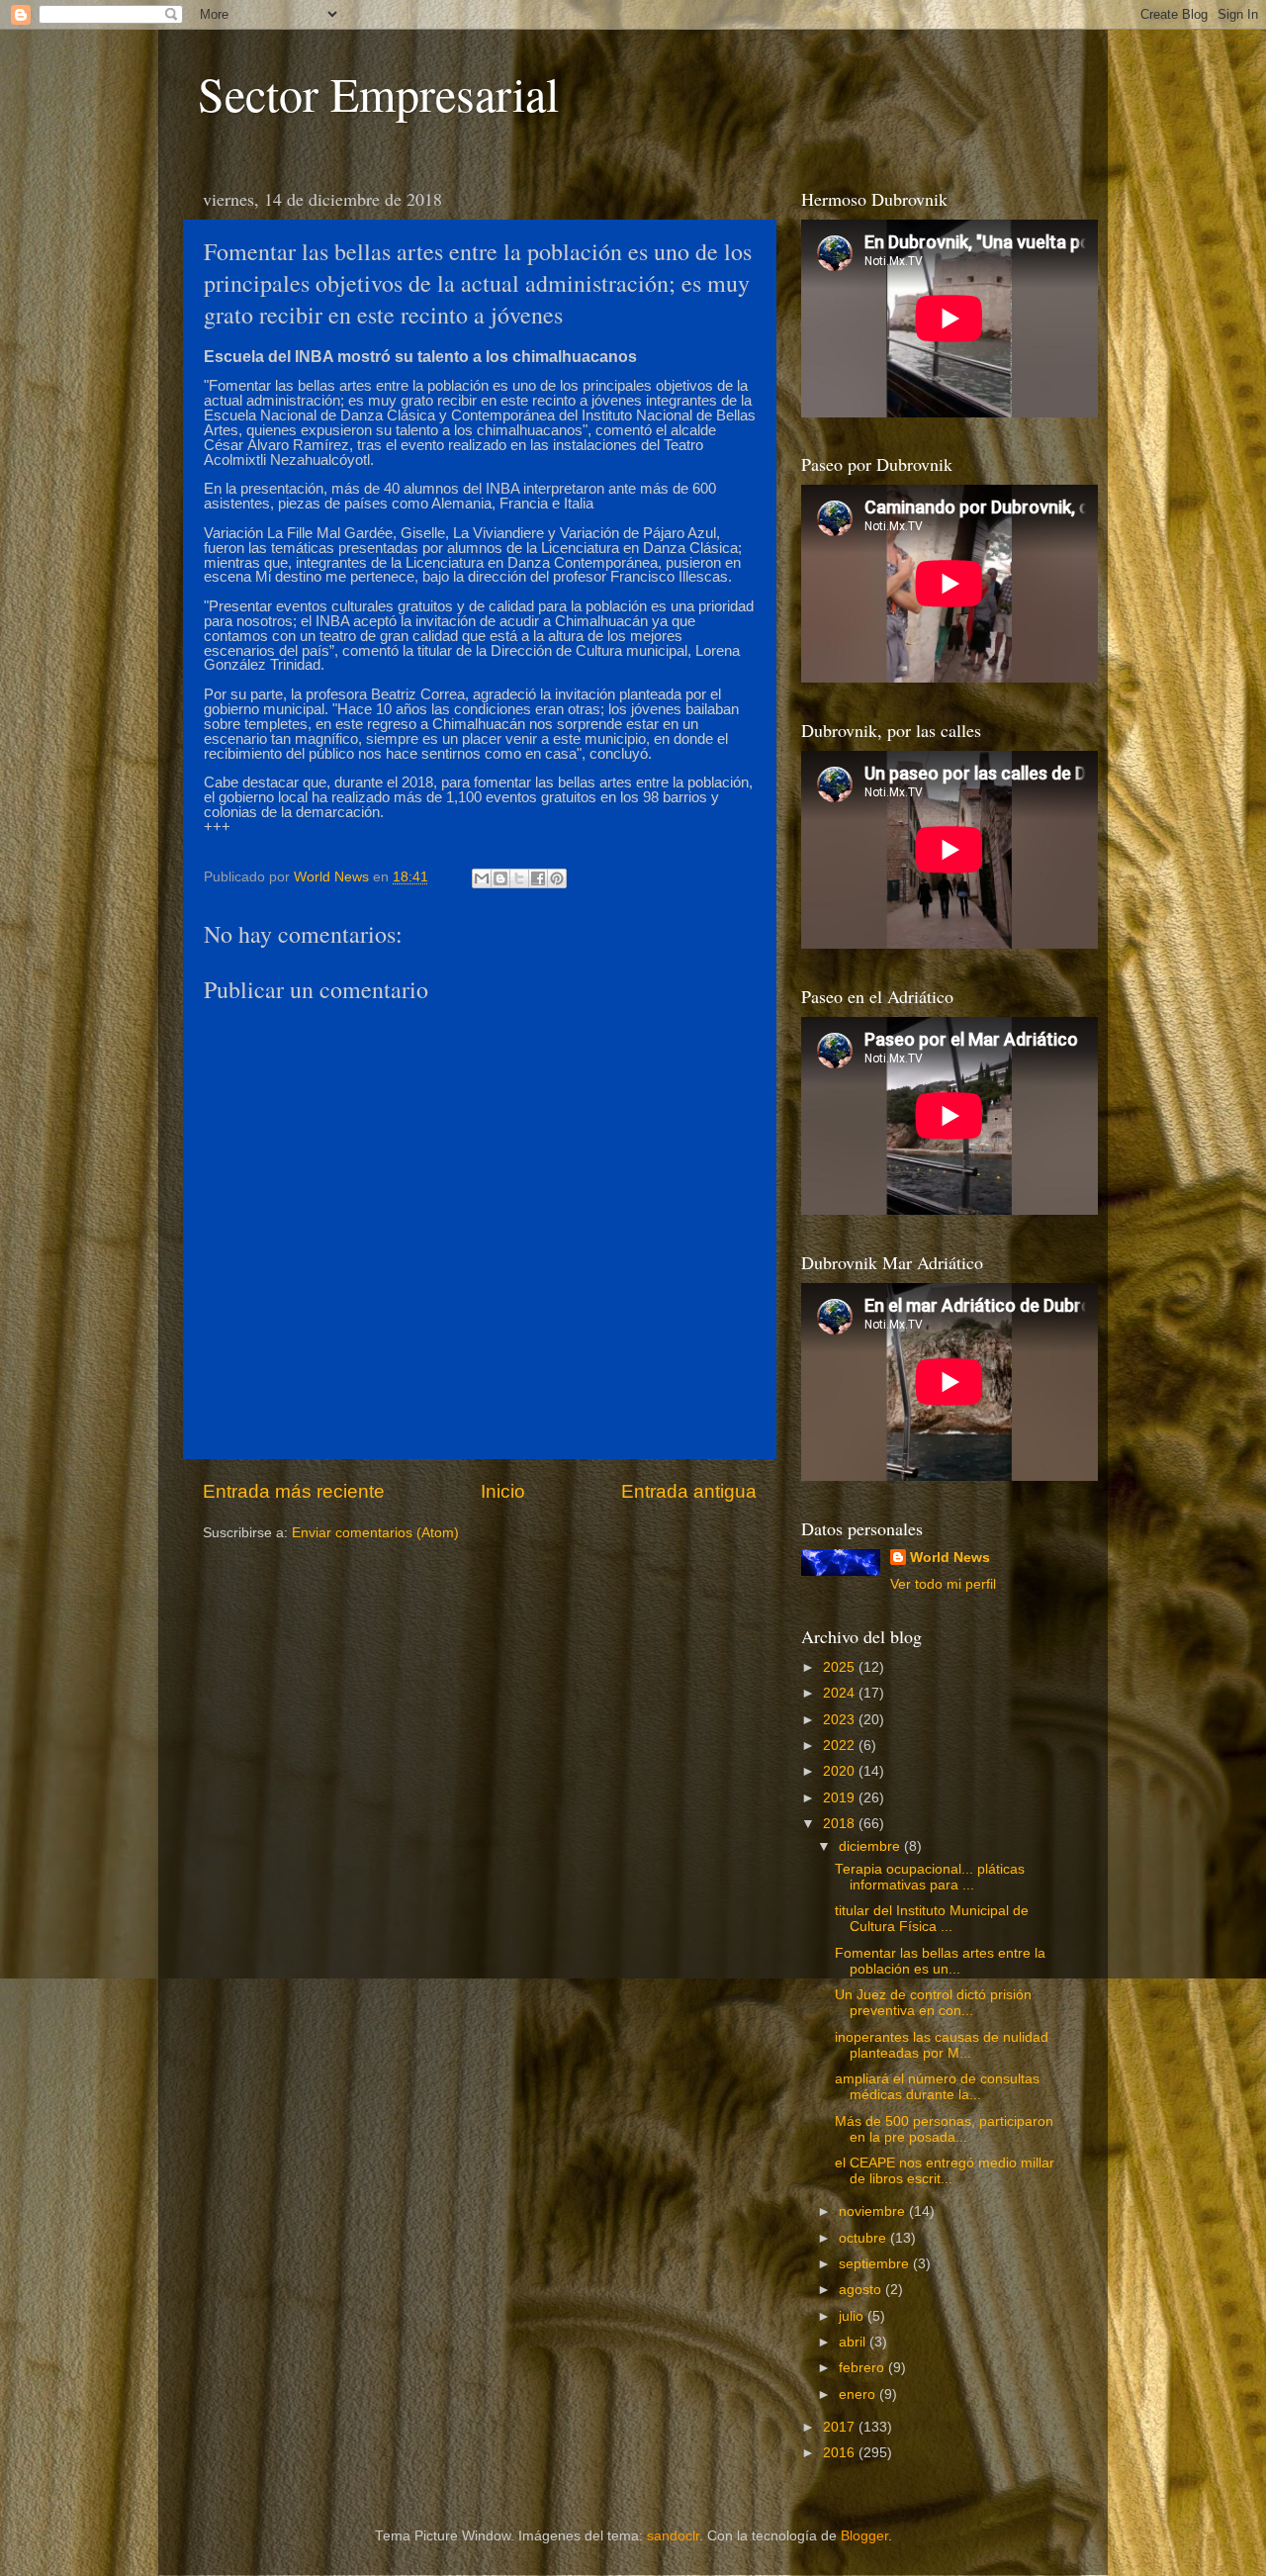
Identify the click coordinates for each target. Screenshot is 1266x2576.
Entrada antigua (689, 1491)
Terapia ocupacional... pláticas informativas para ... (930, 1877)
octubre (864, 2238)
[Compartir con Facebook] (538, 878)
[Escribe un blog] (500, 878)
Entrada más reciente (294, 1491)
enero (859, 2394)
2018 (841, 1824)
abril (854, 2342)
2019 (841, 1798)
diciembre (871, 1846)
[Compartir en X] (519, 878)
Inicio (503, 1491)
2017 (841, 2427)
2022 (841, 1746)
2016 (841, 2453)
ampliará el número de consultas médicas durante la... (937, 2087)
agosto (862, 2290)
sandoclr (673, 2536)
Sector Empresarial (378, 93)
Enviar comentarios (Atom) (375, 1533)
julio (853, 2316)
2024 (841, 1693)
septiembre (876, 2264)
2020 (841, 1771)
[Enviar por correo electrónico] (482, 878)
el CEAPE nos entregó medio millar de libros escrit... (945, 2171)
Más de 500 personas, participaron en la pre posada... (944, 2129)
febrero (863, 2368)
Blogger (864, 2536)
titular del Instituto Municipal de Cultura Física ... (932, 1919)
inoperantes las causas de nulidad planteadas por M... (942, 2045)
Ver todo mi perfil (943, 1584)
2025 (841, 1667)
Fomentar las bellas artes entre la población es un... (940, 1961)
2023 (841, 1720)
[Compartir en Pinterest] (557, 878)
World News (950, 1558)
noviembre (874, 2211)
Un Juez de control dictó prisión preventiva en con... (933, 2003)
